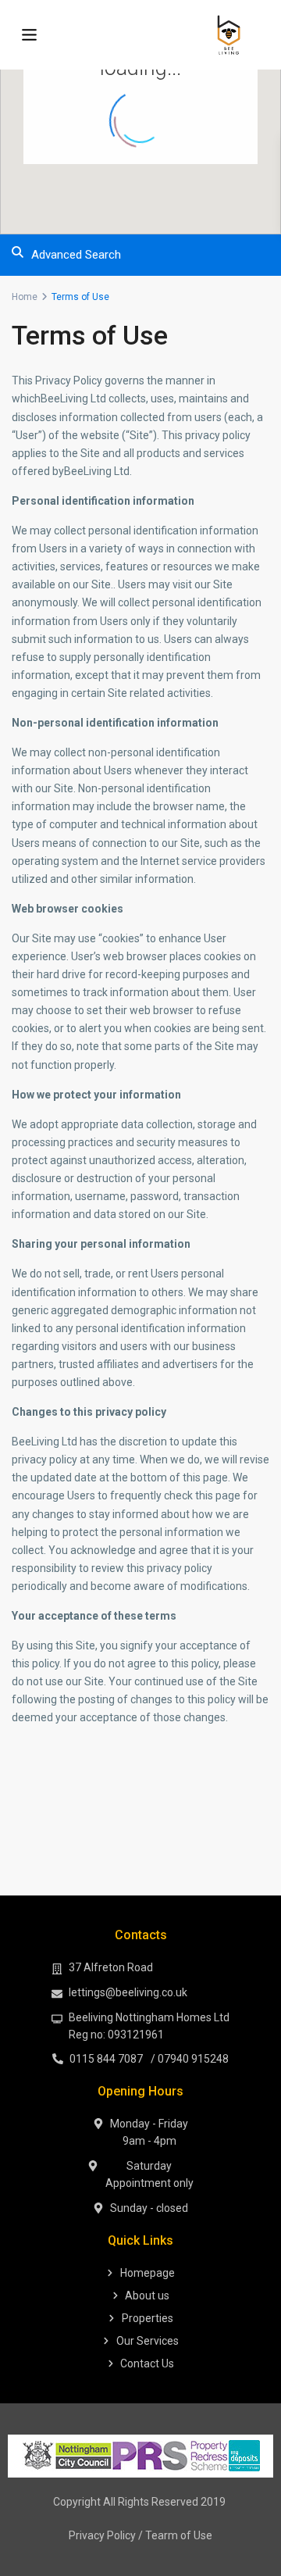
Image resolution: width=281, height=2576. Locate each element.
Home (25, 297)
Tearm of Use (179, 2535)
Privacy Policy (102, 2535)
